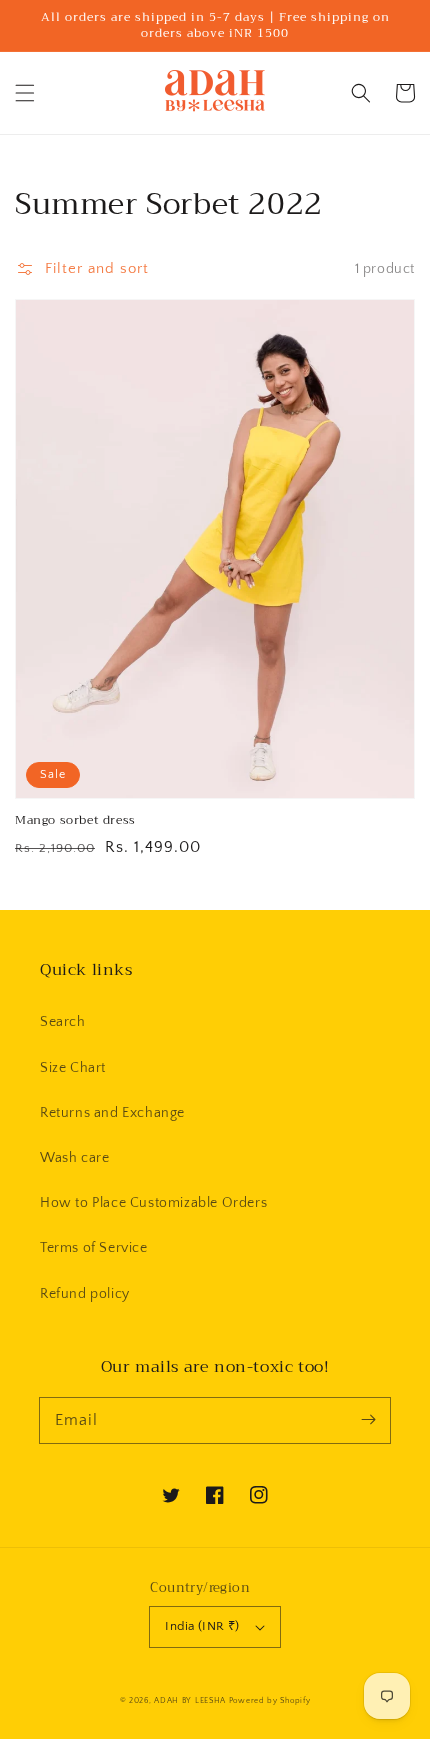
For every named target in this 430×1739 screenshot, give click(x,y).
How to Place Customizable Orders (153, 1203)
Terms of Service (94, 1248)
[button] (25, 93)
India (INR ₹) (202, 1626)
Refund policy (85, 1294)
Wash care (74, 1158)
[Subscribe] (368, 1420)
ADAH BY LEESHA (190, 1700)
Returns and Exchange (112, 1113)
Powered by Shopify (270, 1700)
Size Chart (73, 1068)
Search (63, 1022)
